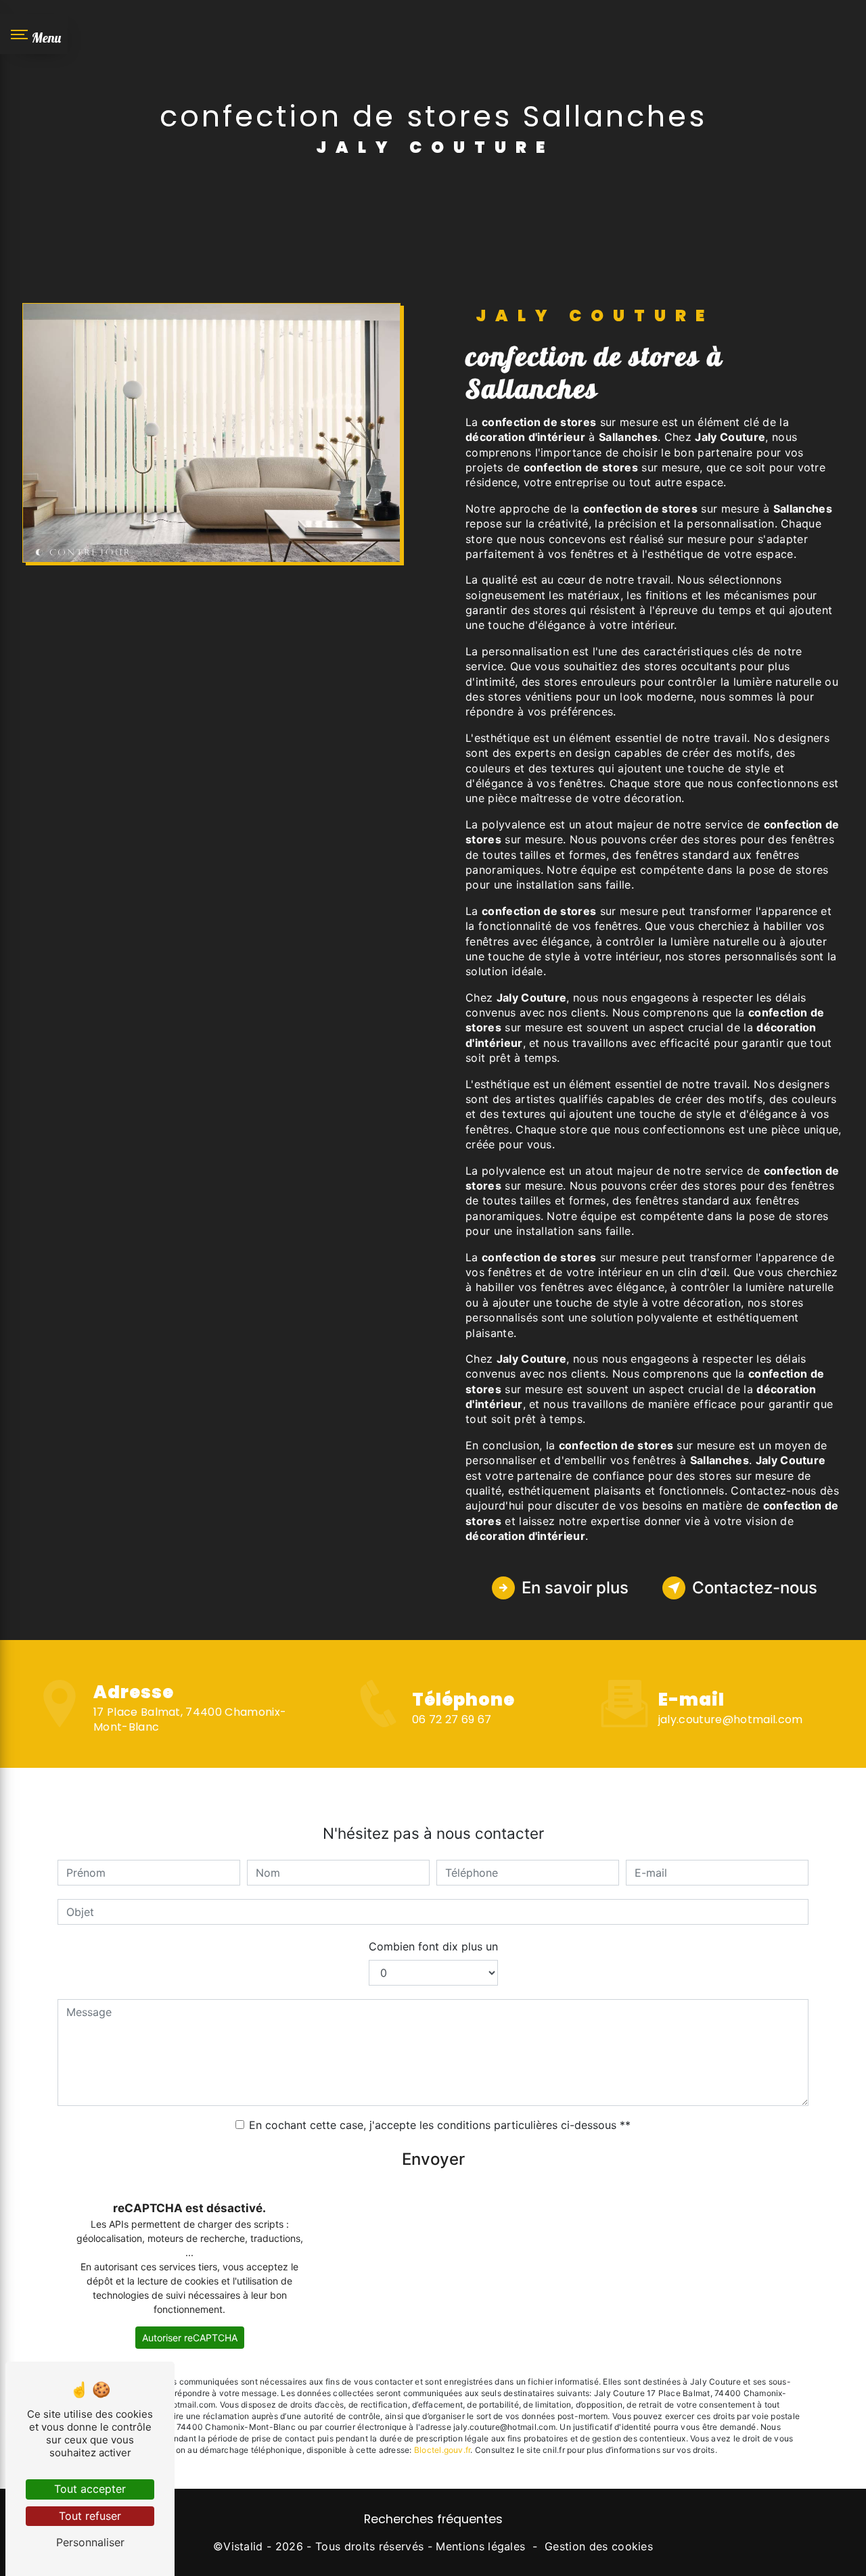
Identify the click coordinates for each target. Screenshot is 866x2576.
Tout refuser (90, 2516)
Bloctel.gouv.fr (442, 2450)
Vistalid (243, 2546)
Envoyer (433, 2159)
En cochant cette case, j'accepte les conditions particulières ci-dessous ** (440, 2125)
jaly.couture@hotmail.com (731, 1719)
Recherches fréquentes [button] (433, 2519)
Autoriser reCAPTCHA (190, 2338)
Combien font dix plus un (433, 1946)
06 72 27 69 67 (452, 1719)
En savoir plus (575, 1588)
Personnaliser (90, 2542)
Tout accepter (90, 2489)
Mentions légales (480, 2546)
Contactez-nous (755, 1588)
